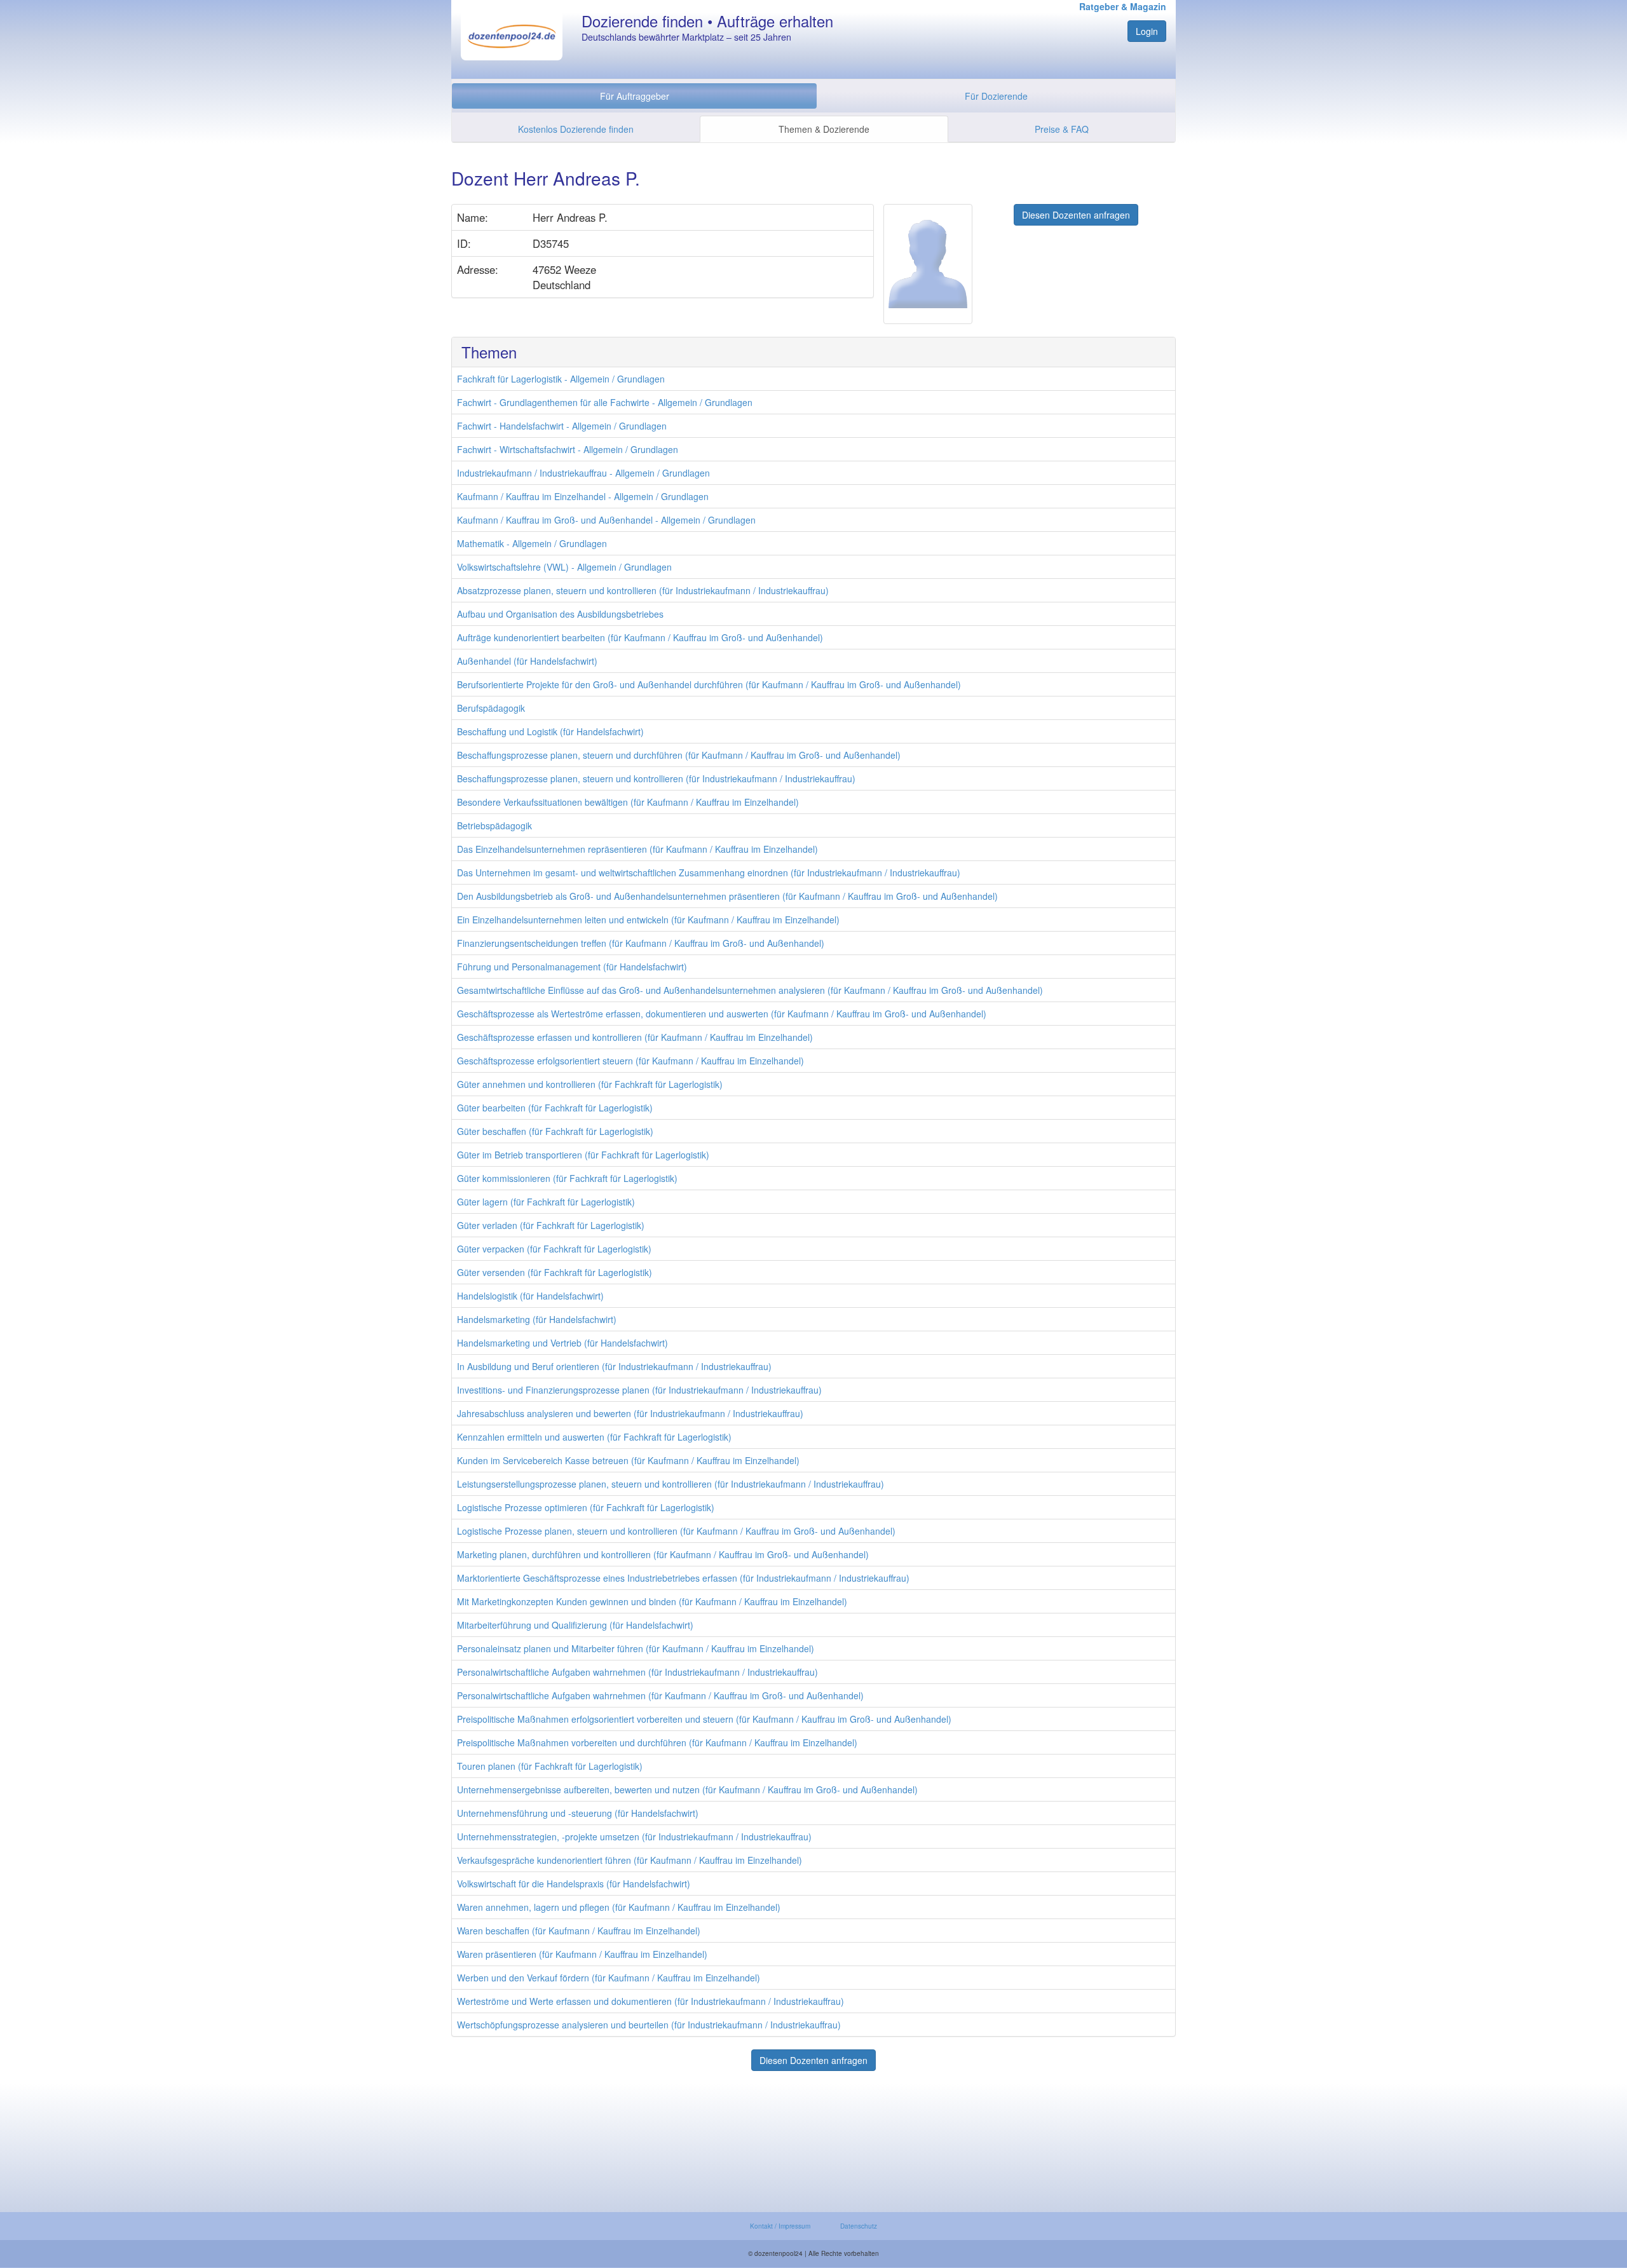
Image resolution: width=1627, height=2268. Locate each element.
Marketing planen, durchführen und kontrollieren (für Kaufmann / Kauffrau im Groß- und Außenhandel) (663, 1554)
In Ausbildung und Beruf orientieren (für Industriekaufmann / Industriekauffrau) (614, 1366)
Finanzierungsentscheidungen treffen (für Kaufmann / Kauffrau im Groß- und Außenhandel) (641, 943)
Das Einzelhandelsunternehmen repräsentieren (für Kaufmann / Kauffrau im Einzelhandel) (637, 849)
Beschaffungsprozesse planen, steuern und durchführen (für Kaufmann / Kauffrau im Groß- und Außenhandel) (679, 755)
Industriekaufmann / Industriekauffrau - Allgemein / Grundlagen (583, 473)
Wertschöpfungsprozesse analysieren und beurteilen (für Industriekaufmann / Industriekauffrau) (649, 2025)
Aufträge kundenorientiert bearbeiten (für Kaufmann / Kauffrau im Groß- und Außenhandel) (640, 637)
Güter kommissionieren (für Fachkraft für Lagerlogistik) (567, 1178)
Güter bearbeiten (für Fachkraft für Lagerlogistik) (555, 1108)
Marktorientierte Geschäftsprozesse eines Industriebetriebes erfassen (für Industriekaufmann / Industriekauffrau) (683, 1578)
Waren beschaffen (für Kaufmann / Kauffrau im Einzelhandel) (579, 1931)
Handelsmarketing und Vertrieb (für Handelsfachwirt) (562, 1343)
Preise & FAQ (1062, 129)
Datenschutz (859, 2226)
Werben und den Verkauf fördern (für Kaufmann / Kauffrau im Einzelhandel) (609, 1978)
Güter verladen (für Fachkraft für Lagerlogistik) (551, 1225)
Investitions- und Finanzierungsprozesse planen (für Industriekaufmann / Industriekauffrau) (639, 1390)
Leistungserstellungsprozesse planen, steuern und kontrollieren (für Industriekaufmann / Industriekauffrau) (671, 1484)
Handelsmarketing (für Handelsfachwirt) (537, 1319)
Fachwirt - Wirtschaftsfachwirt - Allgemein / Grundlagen (568, 449)
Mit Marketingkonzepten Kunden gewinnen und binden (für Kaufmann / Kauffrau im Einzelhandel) (652, 1601)
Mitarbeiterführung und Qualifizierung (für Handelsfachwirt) (575, 1625)
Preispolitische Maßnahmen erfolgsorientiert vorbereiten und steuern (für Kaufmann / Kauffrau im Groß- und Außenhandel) (704, 1719)
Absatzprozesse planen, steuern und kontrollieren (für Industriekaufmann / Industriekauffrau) (643, 590)
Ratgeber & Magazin (1123, 6)
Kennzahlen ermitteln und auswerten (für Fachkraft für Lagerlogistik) (594, 1437)
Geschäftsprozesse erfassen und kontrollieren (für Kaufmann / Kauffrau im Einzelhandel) (635, 1037)
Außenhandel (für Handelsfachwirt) (527, 661)
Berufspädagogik (491, 708)
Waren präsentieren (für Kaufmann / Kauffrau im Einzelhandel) (582, 1954)
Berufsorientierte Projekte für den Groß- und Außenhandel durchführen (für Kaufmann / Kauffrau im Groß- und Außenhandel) (709, 684)
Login (1147, 31)
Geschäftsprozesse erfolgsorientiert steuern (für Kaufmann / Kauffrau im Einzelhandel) (630, 1061)
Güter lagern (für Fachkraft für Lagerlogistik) (546, 1202)
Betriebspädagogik (494, 825)
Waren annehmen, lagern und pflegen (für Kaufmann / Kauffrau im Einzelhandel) (619, 1907)
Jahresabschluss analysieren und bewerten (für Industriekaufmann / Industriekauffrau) (630, 1413)
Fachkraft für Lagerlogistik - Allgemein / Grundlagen (561, 379)
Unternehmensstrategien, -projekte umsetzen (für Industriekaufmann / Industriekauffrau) (634, 1837)
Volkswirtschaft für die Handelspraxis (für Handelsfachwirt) (574, 1884)
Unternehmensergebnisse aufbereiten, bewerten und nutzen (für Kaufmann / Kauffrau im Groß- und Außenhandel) (687, 1789)
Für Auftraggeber (635, 96)
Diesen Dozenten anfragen (1076, 215)
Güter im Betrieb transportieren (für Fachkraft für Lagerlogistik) (583, 1155)
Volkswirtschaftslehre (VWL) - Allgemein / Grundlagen (564, 567)
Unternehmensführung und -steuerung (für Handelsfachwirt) (578, 1813)
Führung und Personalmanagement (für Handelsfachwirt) (572, 967)
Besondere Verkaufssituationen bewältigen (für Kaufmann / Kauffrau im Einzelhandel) (628, 802)
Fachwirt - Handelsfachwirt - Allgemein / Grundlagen (562, 426)
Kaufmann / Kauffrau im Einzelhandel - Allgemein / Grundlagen (583, 496)
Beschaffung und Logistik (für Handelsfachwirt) (550, 731)
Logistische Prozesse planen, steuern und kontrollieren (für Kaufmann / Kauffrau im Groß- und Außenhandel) (676, 1531)
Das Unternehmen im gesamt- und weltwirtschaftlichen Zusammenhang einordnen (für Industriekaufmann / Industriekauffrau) (709, 873)
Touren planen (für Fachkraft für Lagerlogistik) (550, 1766)
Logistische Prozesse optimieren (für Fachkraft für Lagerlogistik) (586, 1507)
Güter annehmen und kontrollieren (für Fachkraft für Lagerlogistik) (590, 1084)
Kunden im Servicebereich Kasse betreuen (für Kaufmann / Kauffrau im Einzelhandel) (628, 1460)
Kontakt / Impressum (780, 2226)
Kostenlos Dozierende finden (576, 129)
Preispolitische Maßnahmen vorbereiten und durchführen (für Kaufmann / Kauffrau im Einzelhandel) (657, 1742)
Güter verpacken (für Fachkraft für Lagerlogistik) (554, 1249)
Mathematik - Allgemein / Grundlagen (532, 543)
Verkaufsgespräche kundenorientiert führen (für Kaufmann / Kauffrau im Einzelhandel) (630, 1860)
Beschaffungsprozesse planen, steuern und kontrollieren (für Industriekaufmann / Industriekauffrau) (656, 778)
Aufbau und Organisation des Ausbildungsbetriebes (560, 614)
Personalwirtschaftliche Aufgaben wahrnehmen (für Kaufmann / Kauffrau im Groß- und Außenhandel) (660, 1695)
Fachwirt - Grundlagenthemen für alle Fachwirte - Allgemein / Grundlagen (605, 402)
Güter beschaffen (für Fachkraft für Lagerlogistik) (555, 1131)
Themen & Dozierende (824, 129)
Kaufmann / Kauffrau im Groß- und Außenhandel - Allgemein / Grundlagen (606, 520)
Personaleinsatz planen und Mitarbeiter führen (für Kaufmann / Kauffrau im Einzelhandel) (636, 1648)
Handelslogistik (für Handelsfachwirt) (530, 1296)
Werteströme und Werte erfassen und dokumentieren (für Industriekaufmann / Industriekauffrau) (650, 2001)
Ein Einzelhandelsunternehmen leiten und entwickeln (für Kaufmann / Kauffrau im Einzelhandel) (648, 920)
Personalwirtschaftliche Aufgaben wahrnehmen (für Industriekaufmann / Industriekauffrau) (637, 1672)
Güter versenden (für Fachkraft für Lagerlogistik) (555, 1272)
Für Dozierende (996, 96)
